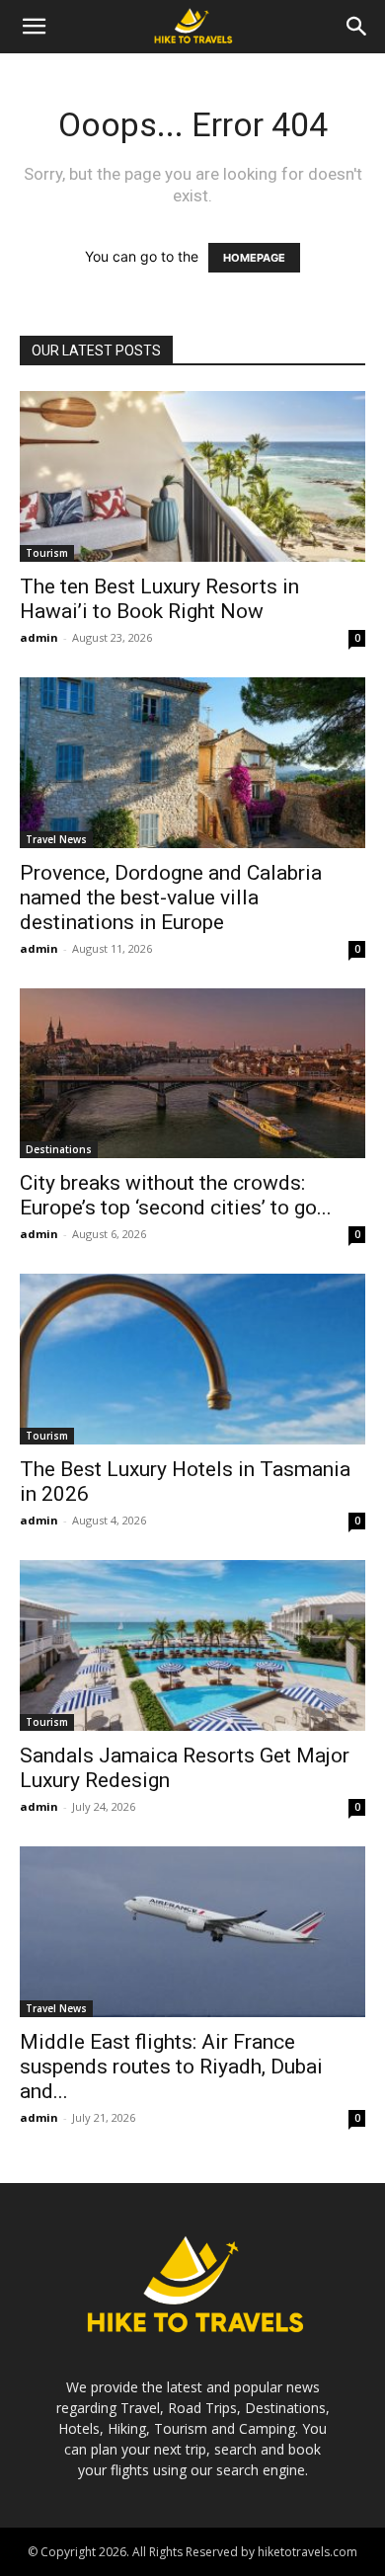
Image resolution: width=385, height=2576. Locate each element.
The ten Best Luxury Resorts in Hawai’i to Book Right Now (159, 599)
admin (39, 637)
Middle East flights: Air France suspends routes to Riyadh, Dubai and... (171, 2067)
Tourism (47, 553)
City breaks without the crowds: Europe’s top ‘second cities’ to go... (176, 1195)
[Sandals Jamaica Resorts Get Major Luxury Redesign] (192, 1645)
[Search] (357, 27)
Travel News (56, 839)
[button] (34, 27)
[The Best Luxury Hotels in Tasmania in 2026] (192, 1359)
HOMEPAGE (254, 258)
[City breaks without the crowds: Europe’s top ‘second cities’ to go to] (192, 1074)
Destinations (59, 1149)
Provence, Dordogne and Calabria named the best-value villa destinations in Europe (171, 898)
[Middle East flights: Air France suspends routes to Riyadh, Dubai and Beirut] (192, 1932)
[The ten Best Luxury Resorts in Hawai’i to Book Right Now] (192, 476)
